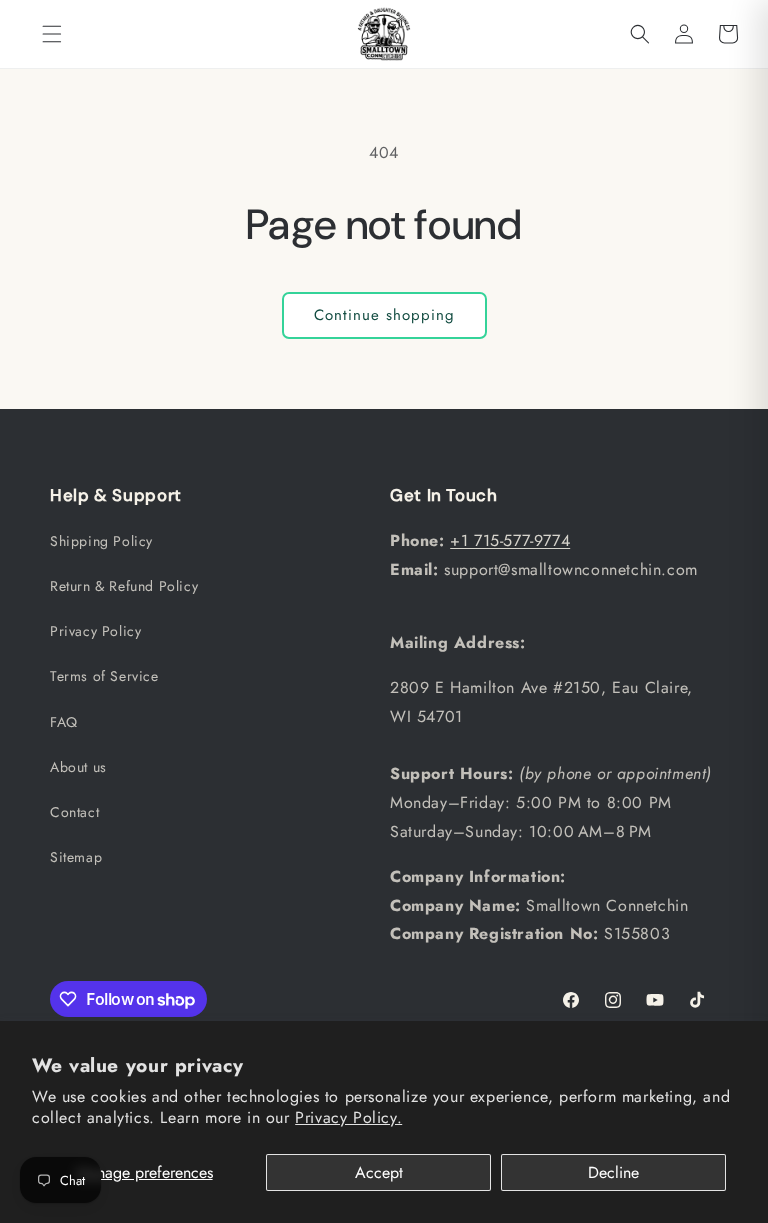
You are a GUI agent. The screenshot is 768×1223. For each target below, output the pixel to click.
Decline (613, 1172)
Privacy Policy (95, 631)
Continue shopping (384, 315)
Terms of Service (104, 676)
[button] (52, 34)
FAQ (64, 722)
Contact (74, 812)
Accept (379, 1172)
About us (78, 767)
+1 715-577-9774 (510, 540)
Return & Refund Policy (124, 586)
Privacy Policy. (348, 1117)
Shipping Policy (101, 541)
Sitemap (76, 857)
